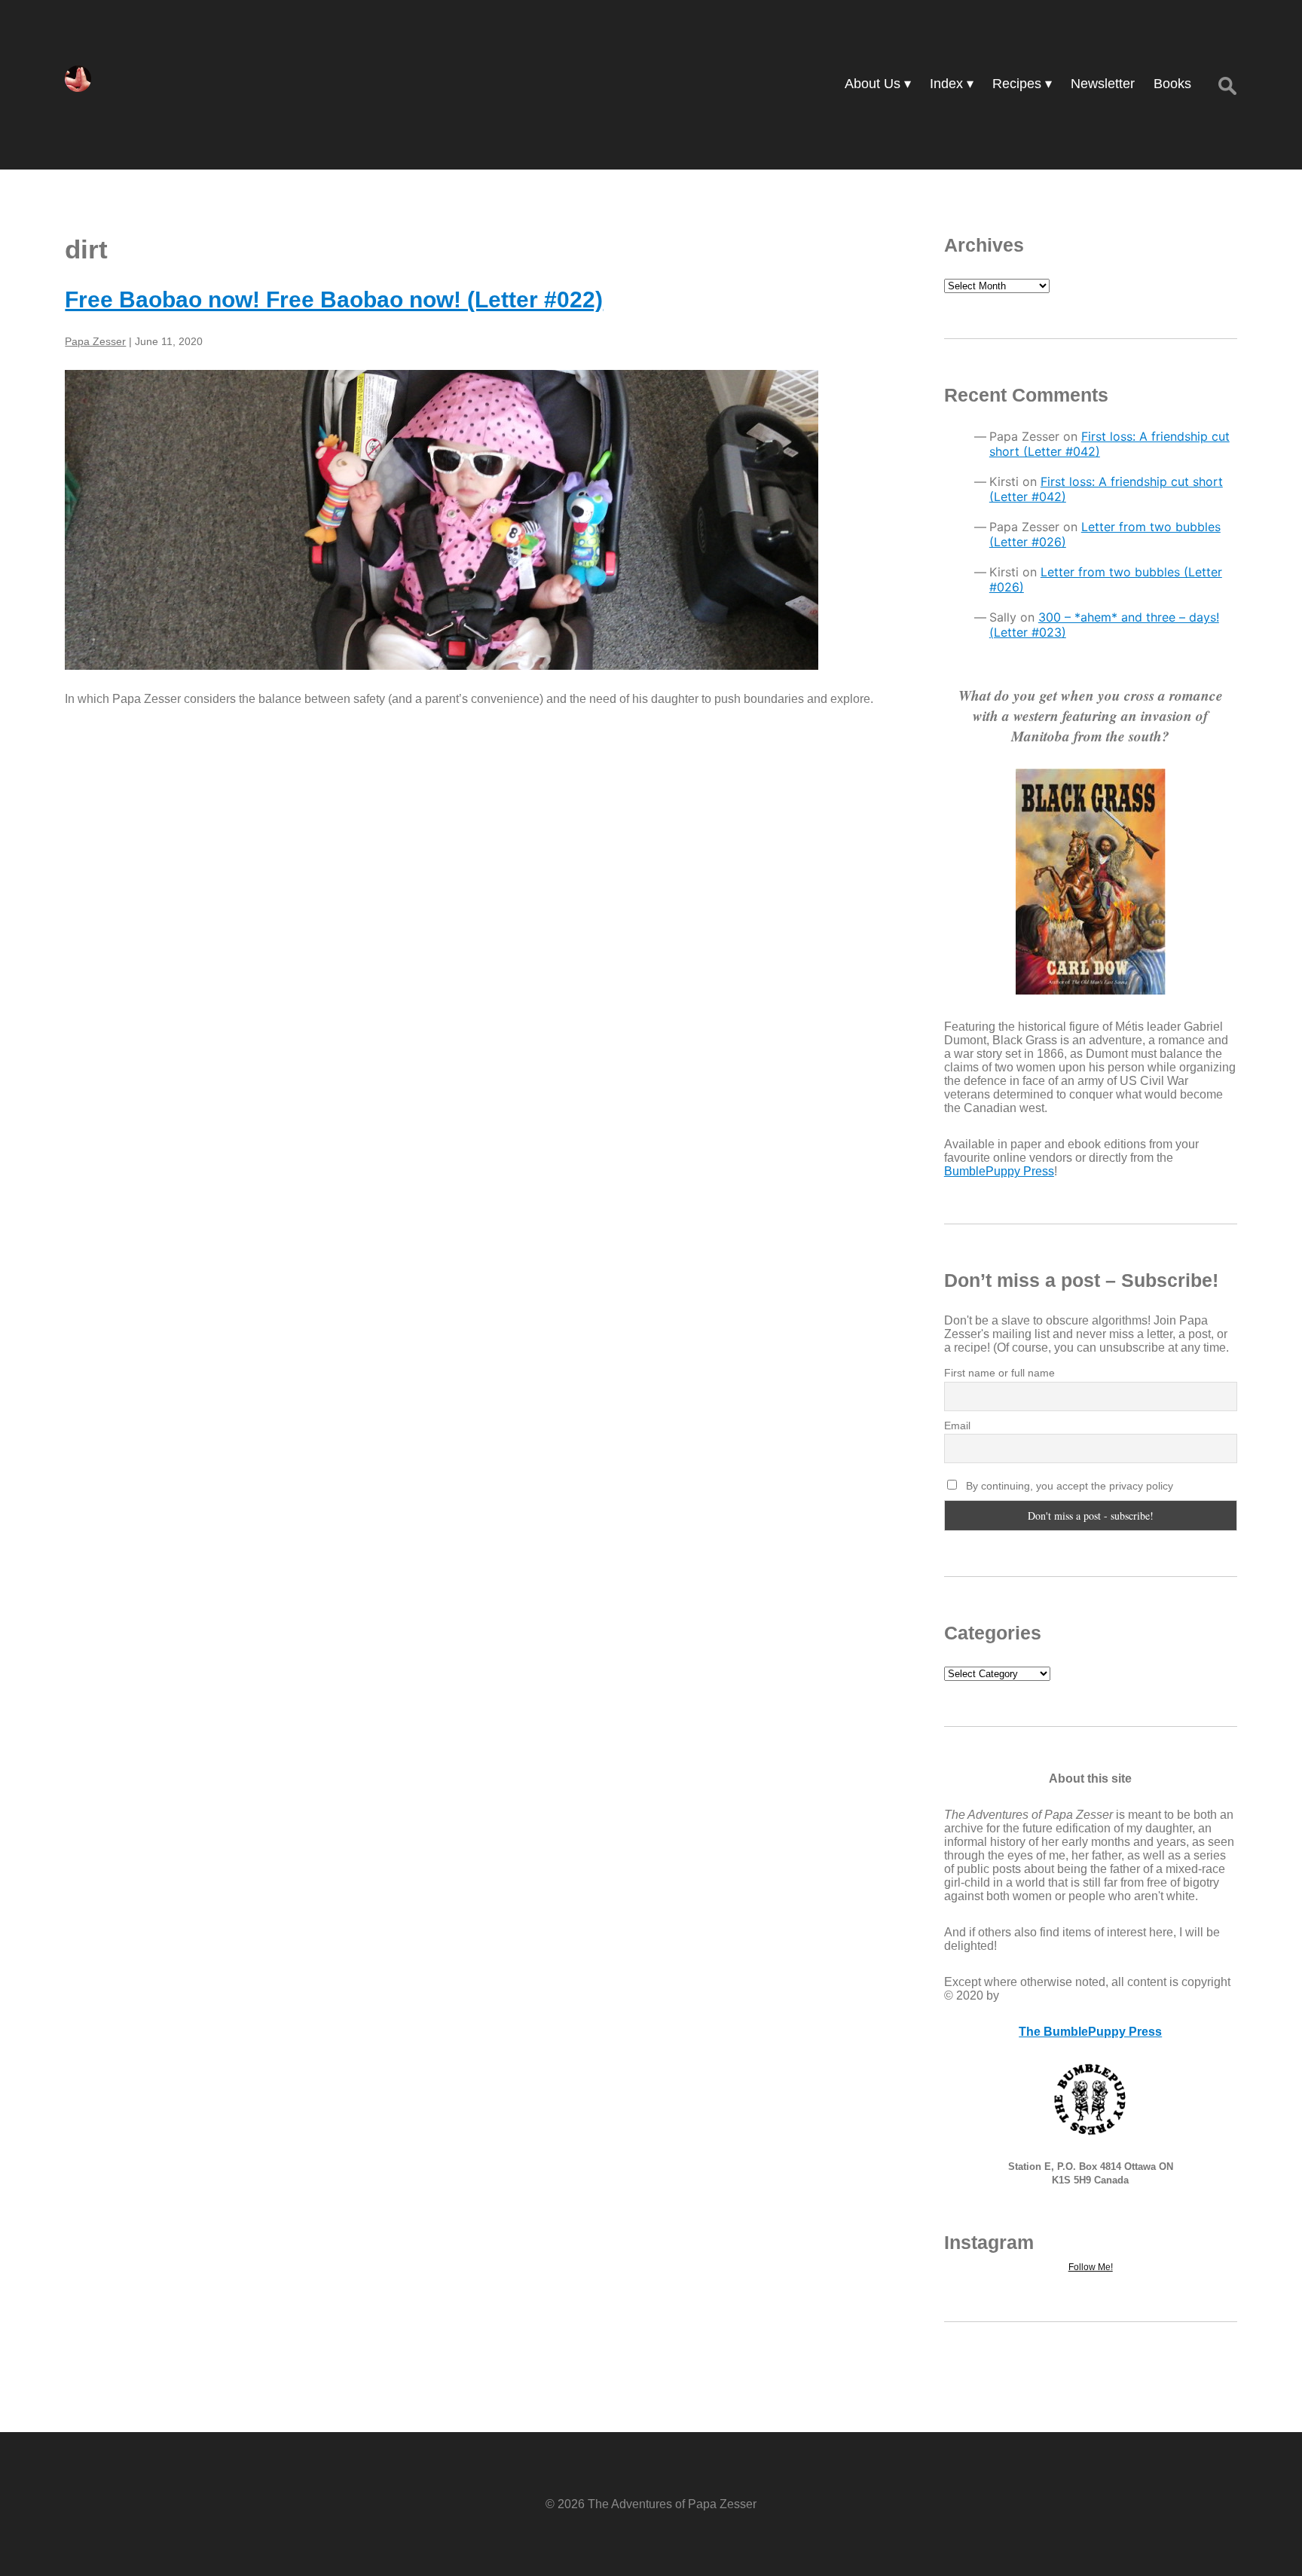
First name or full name (999, 1373)
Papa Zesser (95, 341)
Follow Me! (1091, 2267)
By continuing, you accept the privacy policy (1068, 1486)
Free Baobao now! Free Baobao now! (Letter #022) (334, 299)
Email (957, 1426)
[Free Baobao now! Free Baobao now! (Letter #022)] (475, 520)
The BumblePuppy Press (1090, 2032)
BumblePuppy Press (999, 1171)
